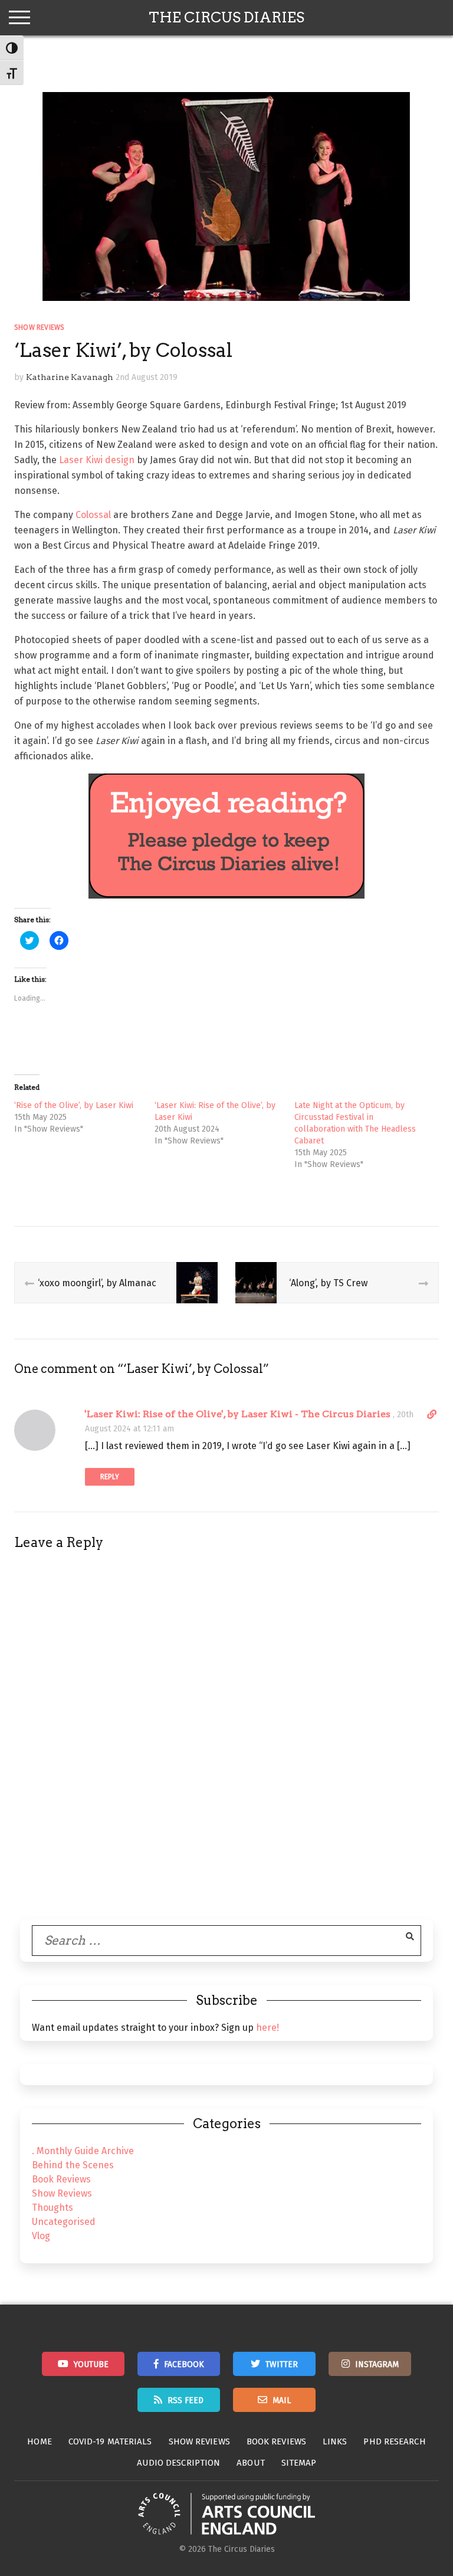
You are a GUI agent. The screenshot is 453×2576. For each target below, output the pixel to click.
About (251, 2463)
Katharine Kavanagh (70, 377)
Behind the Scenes (73, 2165)
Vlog (41, 2236)
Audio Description (179, 2463)
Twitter (282, 2364)
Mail (282, 2400)
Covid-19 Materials (110, 2441)
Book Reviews (61, 2179)
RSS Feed (186, 2400)
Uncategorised (64, 2222)
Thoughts (52, 2208)
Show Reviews (39, 327)
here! (267, 2028)
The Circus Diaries (226, 17)
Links (335, 2441)
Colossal (93, 515)
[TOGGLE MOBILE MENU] (19, 18)
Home (39, 2441)
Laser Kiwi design (96, 460)
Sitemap (299, 2463)
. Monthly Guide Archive (83, 2151)
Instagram (377, 2364)
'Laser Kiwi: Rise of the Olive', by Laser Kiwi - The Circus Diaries (238, 1414)
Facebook (184, 2364)
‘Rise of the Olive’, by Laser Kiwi (74, 1105)
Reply (110, 1477)
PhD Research (394, 2441)
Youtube (91, 2364)
